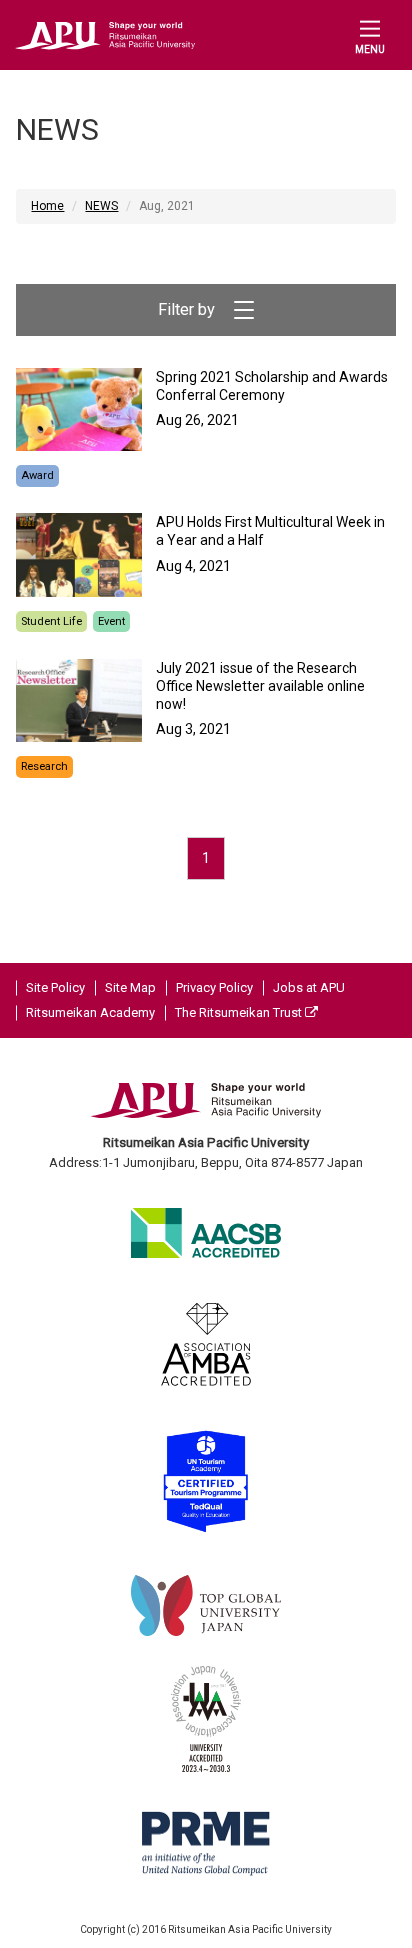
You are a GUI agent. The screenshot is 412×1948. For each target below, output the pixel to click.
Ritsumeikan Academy (90, 1012)
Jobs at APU (309, 987)
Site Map (130, 987)
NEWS (101, 206)
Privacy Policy (214, 987)
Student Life (51, 621)
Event (111, 621)
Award (37, 475)
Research (44, 766)
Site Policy (55, 987)
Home (47, 206)
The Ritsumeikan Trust (240, 1012)
